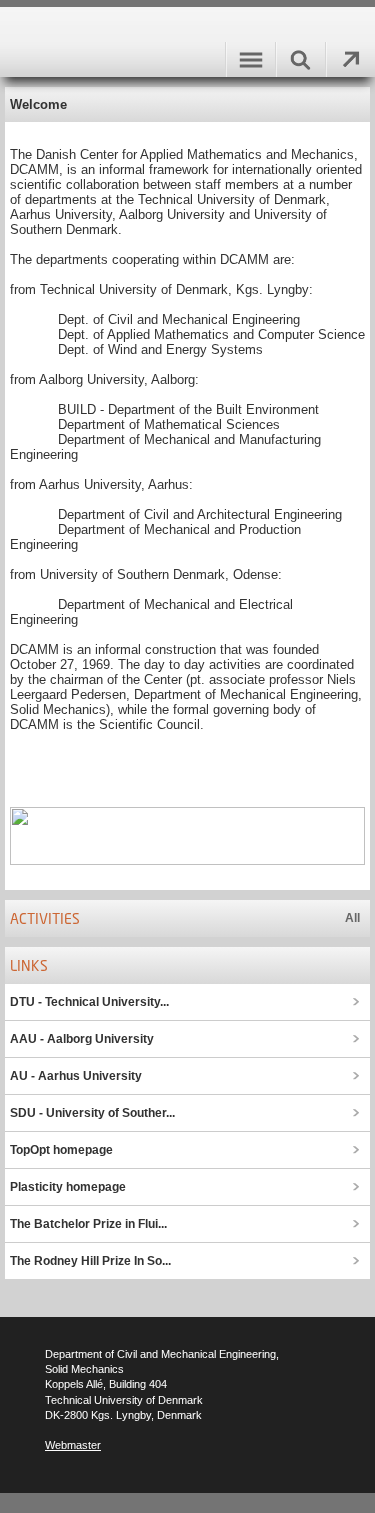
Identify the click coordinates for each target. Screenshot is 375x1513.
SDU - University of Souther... (92, 1113)
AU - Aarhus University (76, 1076)
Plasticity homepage (68, 1187)
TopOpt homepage (61, 1150)
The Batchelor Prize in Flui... (88, 1224)
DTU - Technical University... (89, 1002)
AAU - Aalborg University (82, 1039)
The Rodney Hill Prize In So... (90, 1261)
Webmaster (73, 1445)
